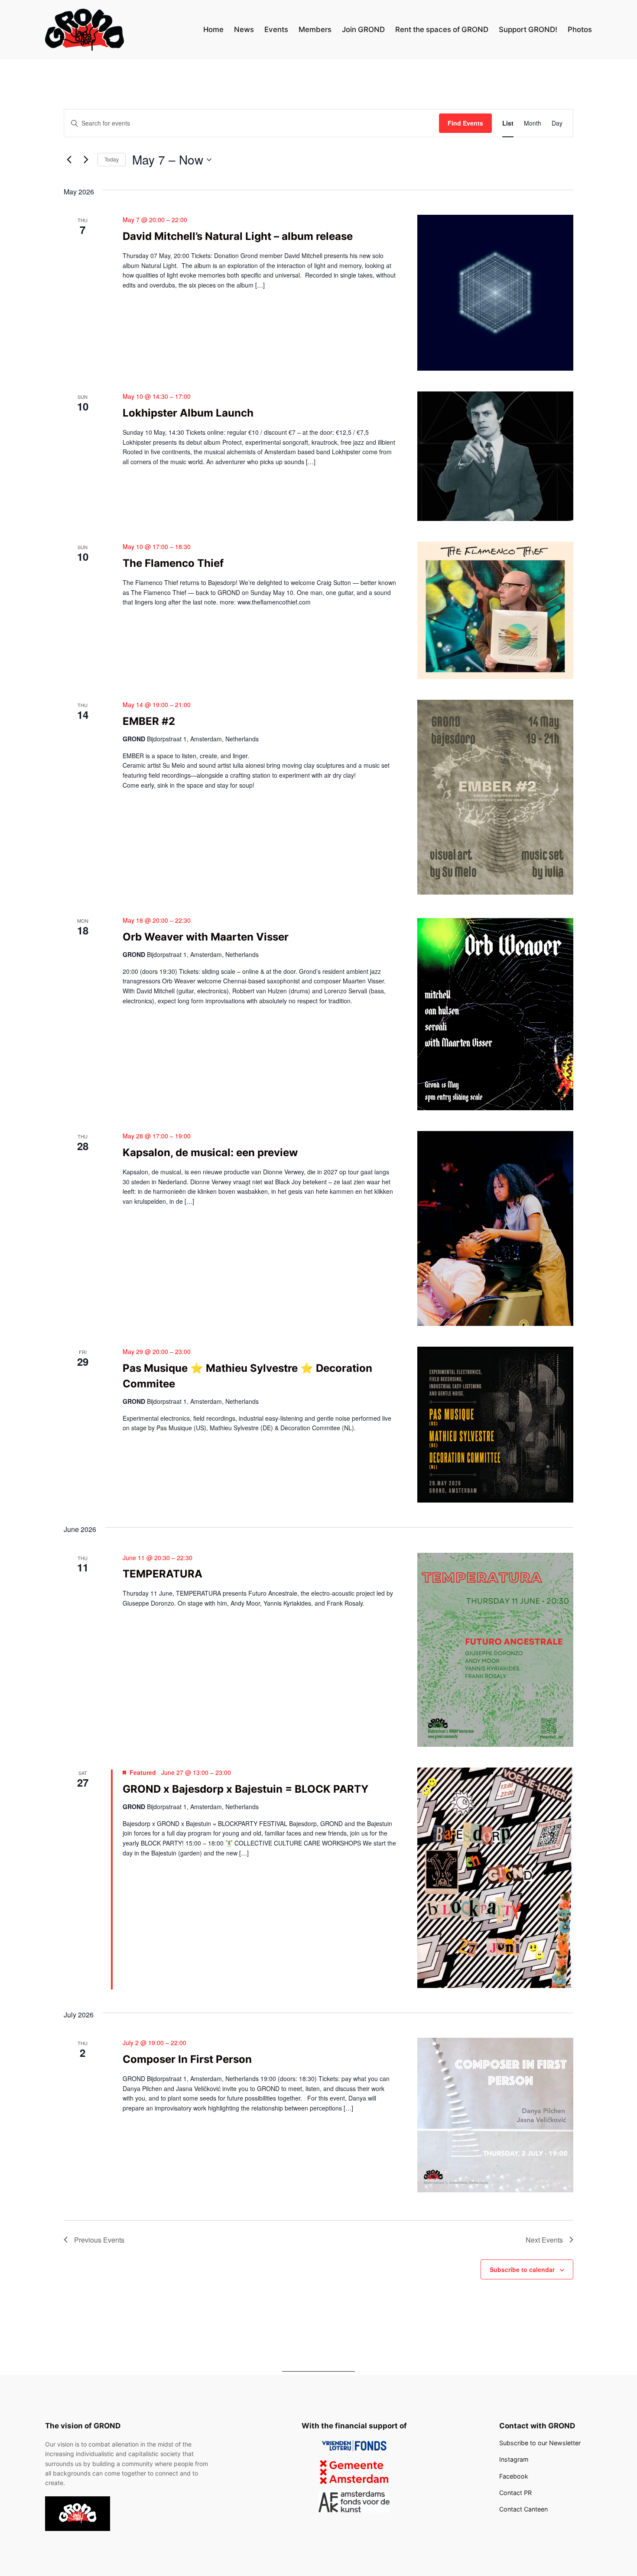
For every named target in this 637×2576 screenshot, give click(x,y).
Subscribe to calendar (522, 2269)
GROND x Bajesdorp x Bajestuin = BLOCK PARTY (245, 1789)
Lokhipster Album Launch (188, 413)
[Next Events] (86, 160)
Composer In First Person (187, 2059)
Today (112, 159)
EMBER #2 (149, 721)
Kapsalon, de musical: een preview (210, 1152)
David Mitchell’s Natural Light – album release (238, 236)
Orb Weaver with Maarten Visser (206, 937)
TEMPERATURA (162, 1574)
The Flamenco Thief (173, 563)
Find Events (465, 123)
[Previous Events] (69, 160)
